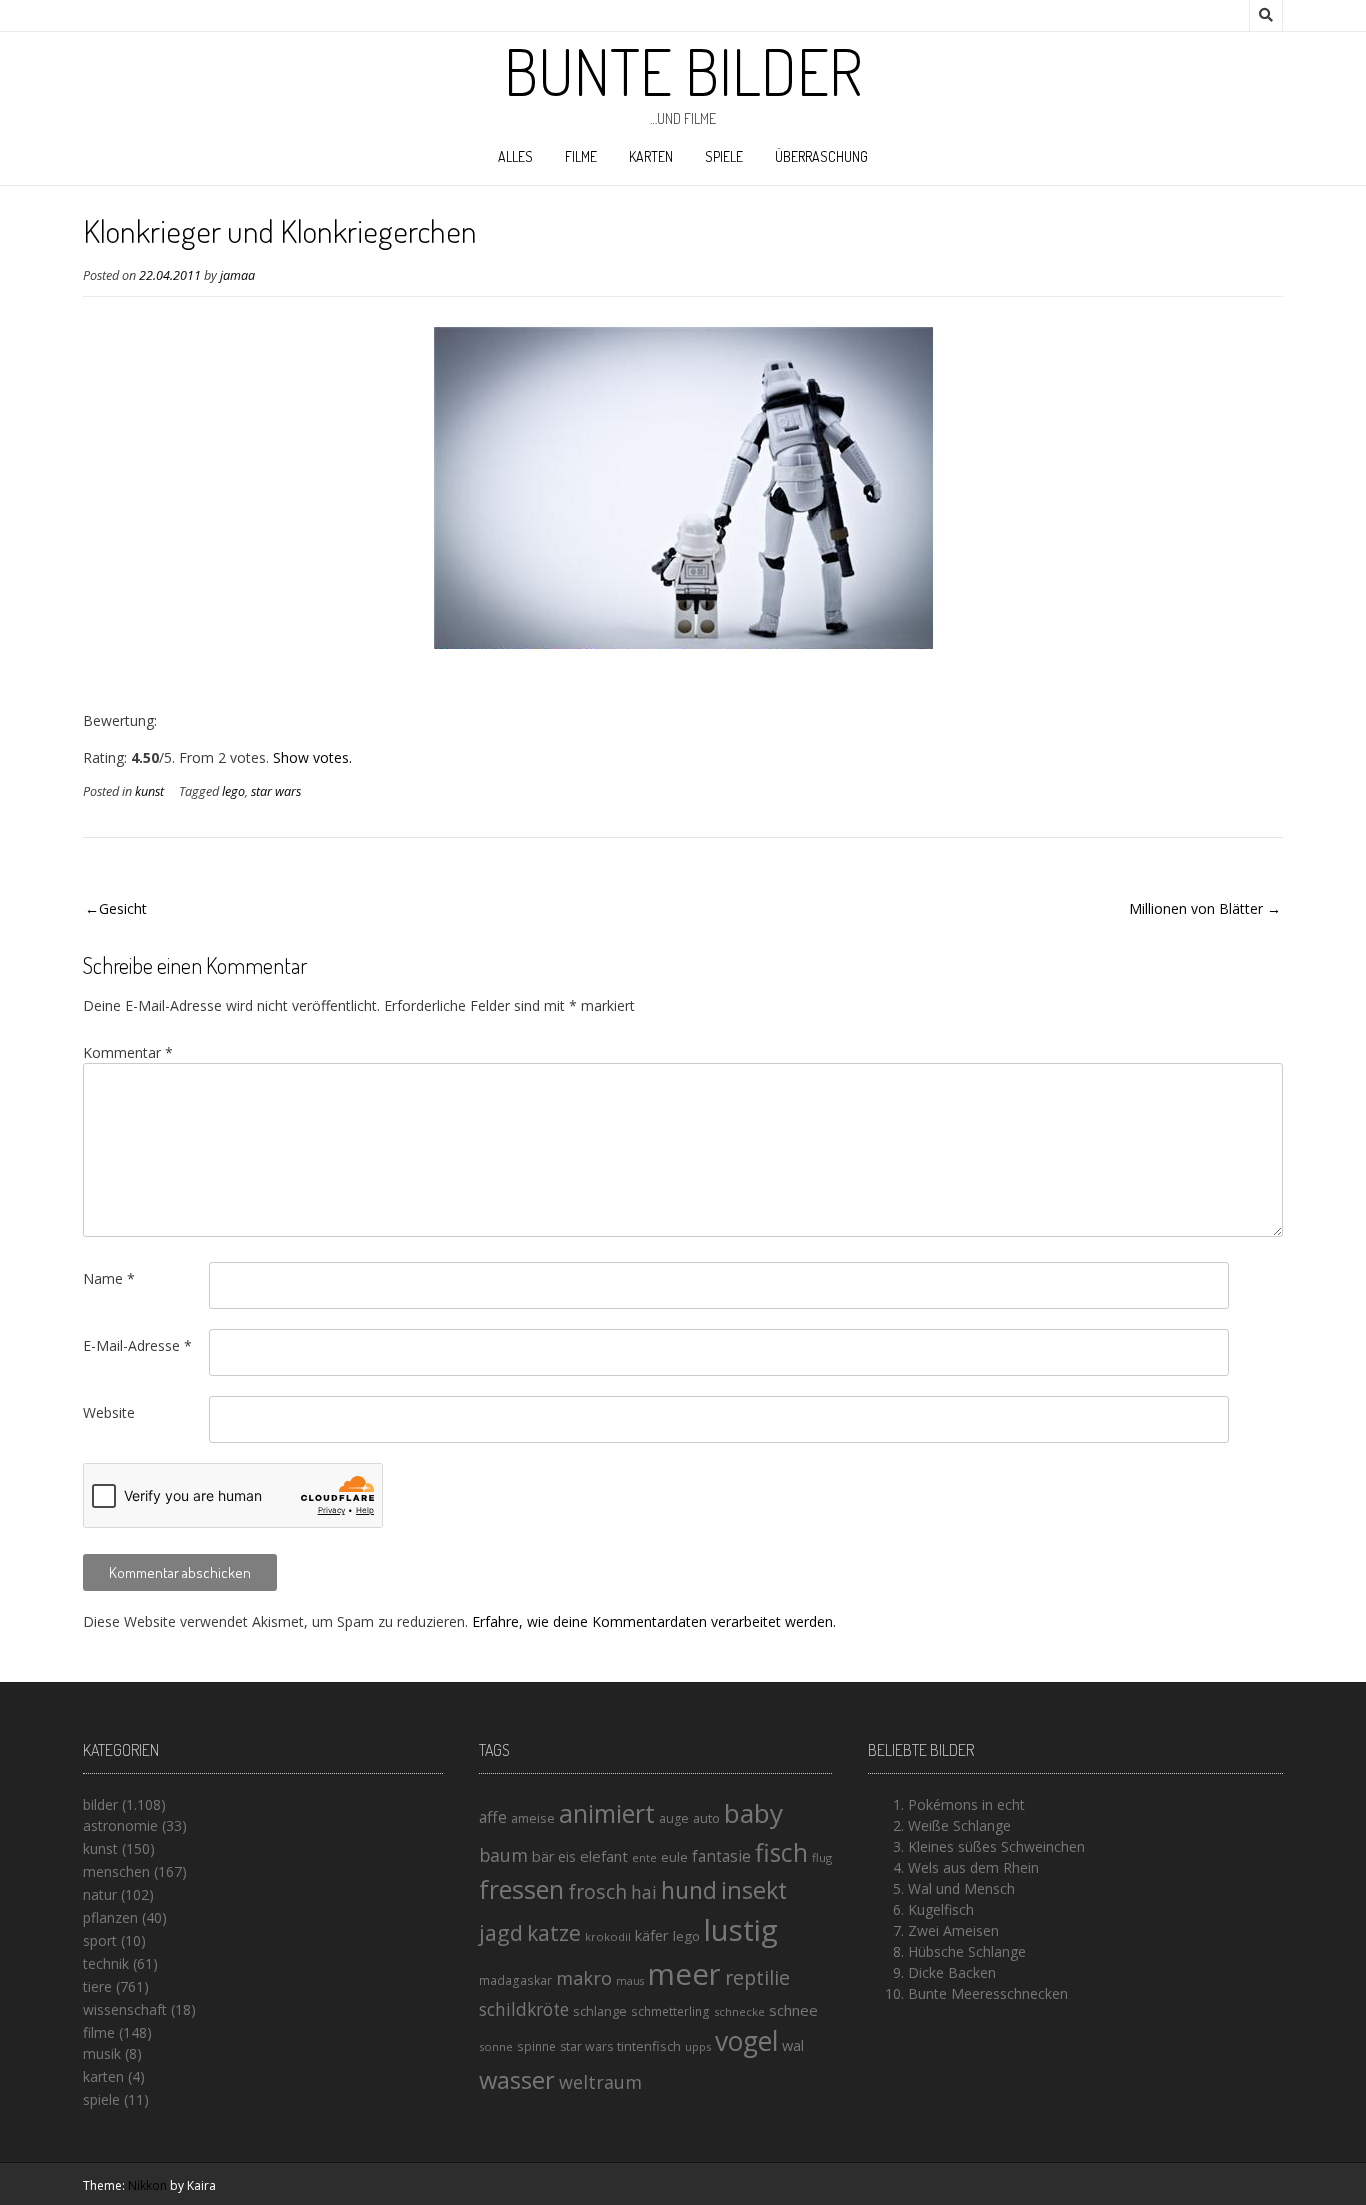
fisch (781, 1852)
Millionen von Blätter (1196, 908)
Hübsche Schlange (967, 1951)
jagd (501, 1932)
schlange (600, 2011)
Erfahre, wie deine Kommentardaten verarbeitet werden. (654, 1621)
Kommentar (128, 1052)
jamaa (237, 275)
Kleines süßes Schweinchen (996, 1846)
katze (554, 1933)
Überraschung (821, 156)
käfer (652, 1935)
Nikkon (147, 2185)
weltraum (600, 2082)
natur (100, 1894)
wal (793, 2045)
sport (100, 1940)
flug (822, 1857)
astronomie (120, 1825)
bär (543, 1856)
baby (753, 1813)
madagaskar (515, 1980)
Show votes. (312, 757)
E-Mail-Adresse (137, 1345)
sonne (496, 2046)
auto (706, 1818)
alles (515, 156)
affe (493, 1817)
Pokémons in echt (966, 1804)
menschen (116, 1871)
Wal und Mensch (961, 1888)
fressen (521, 1889)
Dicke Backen (952, 1972)
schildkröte (524, 2009)
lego (233, 791)
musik (102, 2053)
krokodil (608, 1936)
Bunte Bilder (683, 71)
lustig (741, 1930)
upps (698, 2046)
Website (109, 1412)
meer (684, 1974)
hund (689, 1890)
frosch (597, 1891)
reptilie (757, 1977)
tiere (97, 1986)
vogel (746, 2041)
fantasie (721, 1856)
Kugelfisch (941, 1909)
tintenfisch (649, 2046)
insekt (754, 1890)
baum (503, 1855)
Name (109, 1278)
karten (651, 156)
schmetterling (670, 2011)
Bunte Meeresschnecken (988, 1993)
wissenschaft (125, 2009)
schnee (793, 2010)
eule (674, 1857)
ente (644, 1857)
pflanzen (110, 1917)
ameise (533, 1818)
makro (584, 1977)
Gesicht (123, 908)
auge (674, 1818)
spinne (536, 2046)
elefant (604, 1856)
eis (567, 1856)
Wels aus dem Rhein (973, 1867)
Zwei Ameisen (953, 1930)
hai (644, 1892)
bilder (100, 1804)
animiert (607, 1813)
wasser (517, 2079)
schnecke (739, 2011)
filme (581, 156)
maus (630, 1981)
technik (106, 1963)
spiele (724, 156)
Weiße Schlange (959, 1825)
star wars (276, 791)
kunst (149, 791)
